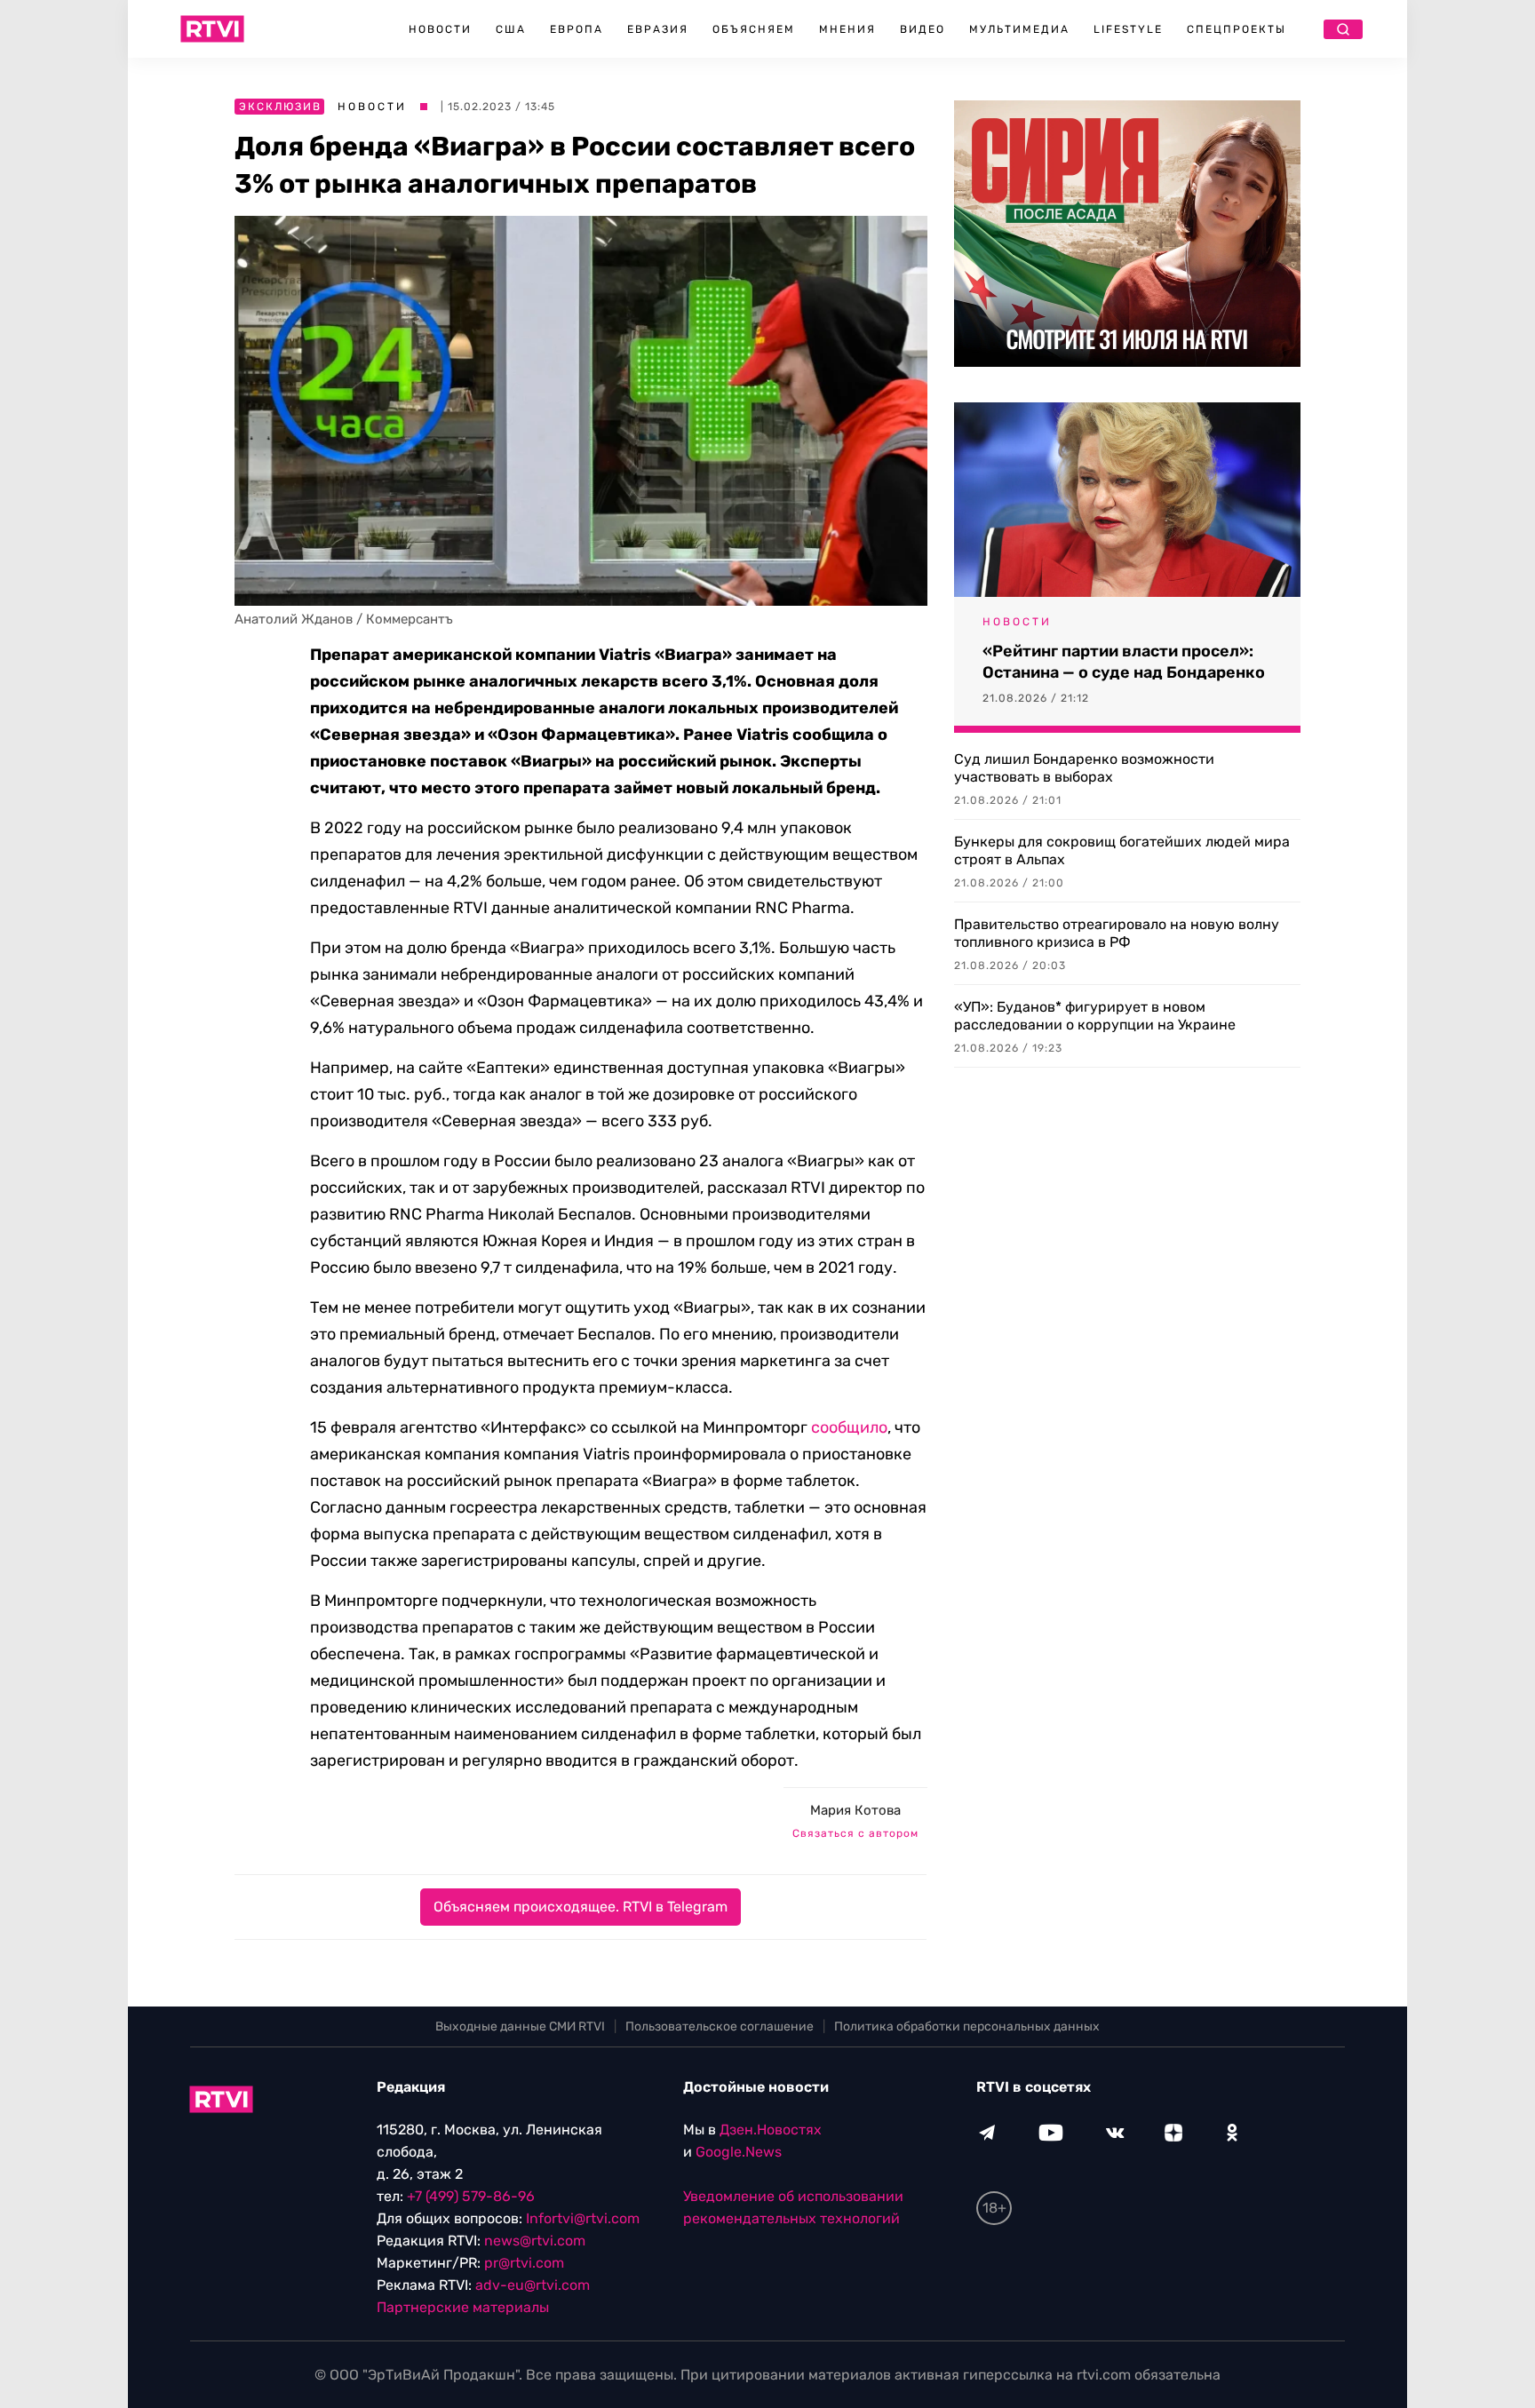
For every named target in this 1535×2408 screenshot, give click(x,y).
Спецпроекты (1237, 29)
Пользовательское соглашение (720, 2027)
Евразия (658, 29)
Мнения (847, 29)
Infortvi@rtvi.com (583, 2218)
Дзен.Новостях (771, 2130)
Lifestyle (1128, 29)
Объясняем (754, 29)
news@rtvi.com (535, 2241)
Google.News (739, 2152)
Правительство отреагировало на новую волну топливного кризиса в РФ (1117, 933)
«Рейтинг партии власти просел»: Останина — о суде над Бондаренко (1124, 662)
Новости (440, 29)
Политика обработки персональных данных (967, 2027)
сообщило (849, 1427)
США (511, 29)
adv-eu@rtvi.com (533, 2285)
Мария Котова (855, 1810)
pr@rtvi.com (524, 2263)
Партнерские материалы (463, 2307)
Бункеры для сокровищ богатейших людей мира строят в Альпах (1122, 850)
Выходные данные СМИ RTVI (520, 2027)
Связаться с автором (855, 1833)
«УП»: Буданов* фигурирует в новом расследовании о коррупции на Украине (1095, 1016)
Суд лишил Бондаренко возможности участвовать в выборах (1084, 768)
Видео (923, 29)
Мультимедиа (1019, 29)
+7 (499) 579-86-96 (471, 2196)
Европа (577, 29)
